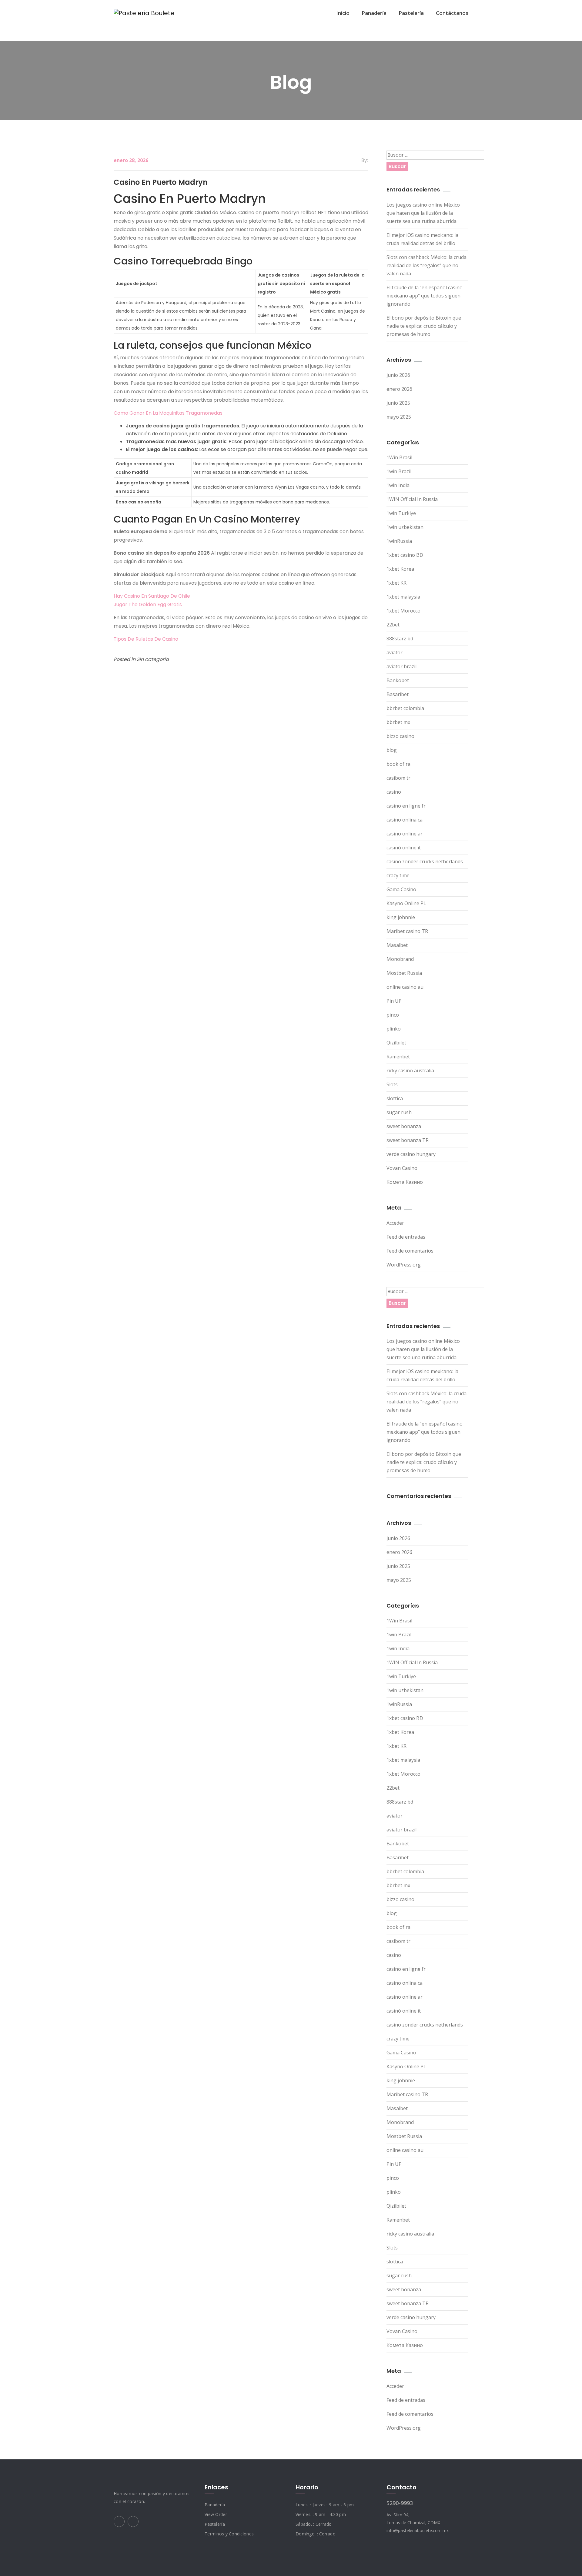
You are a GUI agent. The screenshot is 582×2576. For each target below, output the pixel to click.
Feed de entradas (406, 1237)
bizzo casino (400, 736)
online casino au (405, 987)
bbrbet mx (398, 722)
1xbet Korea (400, 569)
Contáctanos (452, 13)
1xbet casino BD (405, 555)
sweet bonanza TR (408, 1140)
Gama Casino (401, 889)
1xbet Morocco (403, 611)
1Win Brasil (399, 457)
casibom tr (398, 778)
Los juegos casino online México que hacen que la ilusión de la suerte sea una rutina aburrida (423, 213)
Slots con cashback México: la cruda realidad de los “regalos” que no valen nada (426, 265)
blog (392, 750)
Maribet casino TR (407, 931)
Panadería (374, 13)
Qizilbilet (396, 1043)
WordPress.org (404, 1265)
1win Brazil (399, 471)
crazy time (398, 875)
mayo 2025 (399, 417)
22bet (393, 625)
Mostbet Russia (404, 973)
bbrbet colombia (405, 708)
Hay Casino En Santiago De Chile (152, 596)
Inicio (343, 13)
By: (365, 160)
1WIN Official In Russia (412, 499)
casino (394, 792)
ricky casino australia (410, 1071)
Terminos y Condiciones (229, 2534)
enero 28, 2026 (131, 160)
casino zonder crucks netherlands (425, 861)
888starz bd (400, 639)
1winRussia (399, 541)
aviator (395, 652)
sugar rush (399, 1112)
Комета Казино (405, 1182)
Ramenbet (398, 1057)
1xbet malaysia (403, 597)
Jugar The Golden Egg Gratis (148, 604)
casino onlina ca (405, 820)
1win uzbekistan (405, 527)
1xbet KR (396, 583)
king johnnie (401, 917)
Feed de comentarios (410, 1251)
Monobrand (400, 959)
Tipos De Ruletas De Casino (146, 639)
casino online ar (405, 834)
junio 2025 (398, 403)
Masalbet (397, 945)
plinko (394, 1029)
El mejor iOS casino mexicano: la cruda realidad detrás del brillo (422, 239)
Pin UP (394, 1001)
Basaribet (398, 694)
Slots (392, 1084)
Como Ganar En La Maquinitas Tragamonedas (168, 413)
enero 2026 (399, 389)
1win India (398, 485)
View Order (216, 2514)
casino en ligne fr (406, 806)
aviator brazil (401, 666)
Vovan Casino (402, 1168)
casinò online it (404, 848)
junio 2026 (398, 375)
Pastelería (411, 13)
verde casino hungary (411, 1154)
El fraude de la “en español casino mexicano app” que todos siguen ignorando (425, 296)
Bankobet (398, 680)
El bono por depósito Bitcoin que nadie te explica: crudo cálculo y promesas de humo (424, 326)
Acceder (395, 1223)
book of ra (398, 764)
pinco (393, 1015)
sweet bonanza (404, 1126)
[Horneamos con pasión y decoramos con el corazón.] (144, 13)
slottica (395, 1098)
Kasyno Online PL (406, 903)
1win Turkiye (401, 513)
